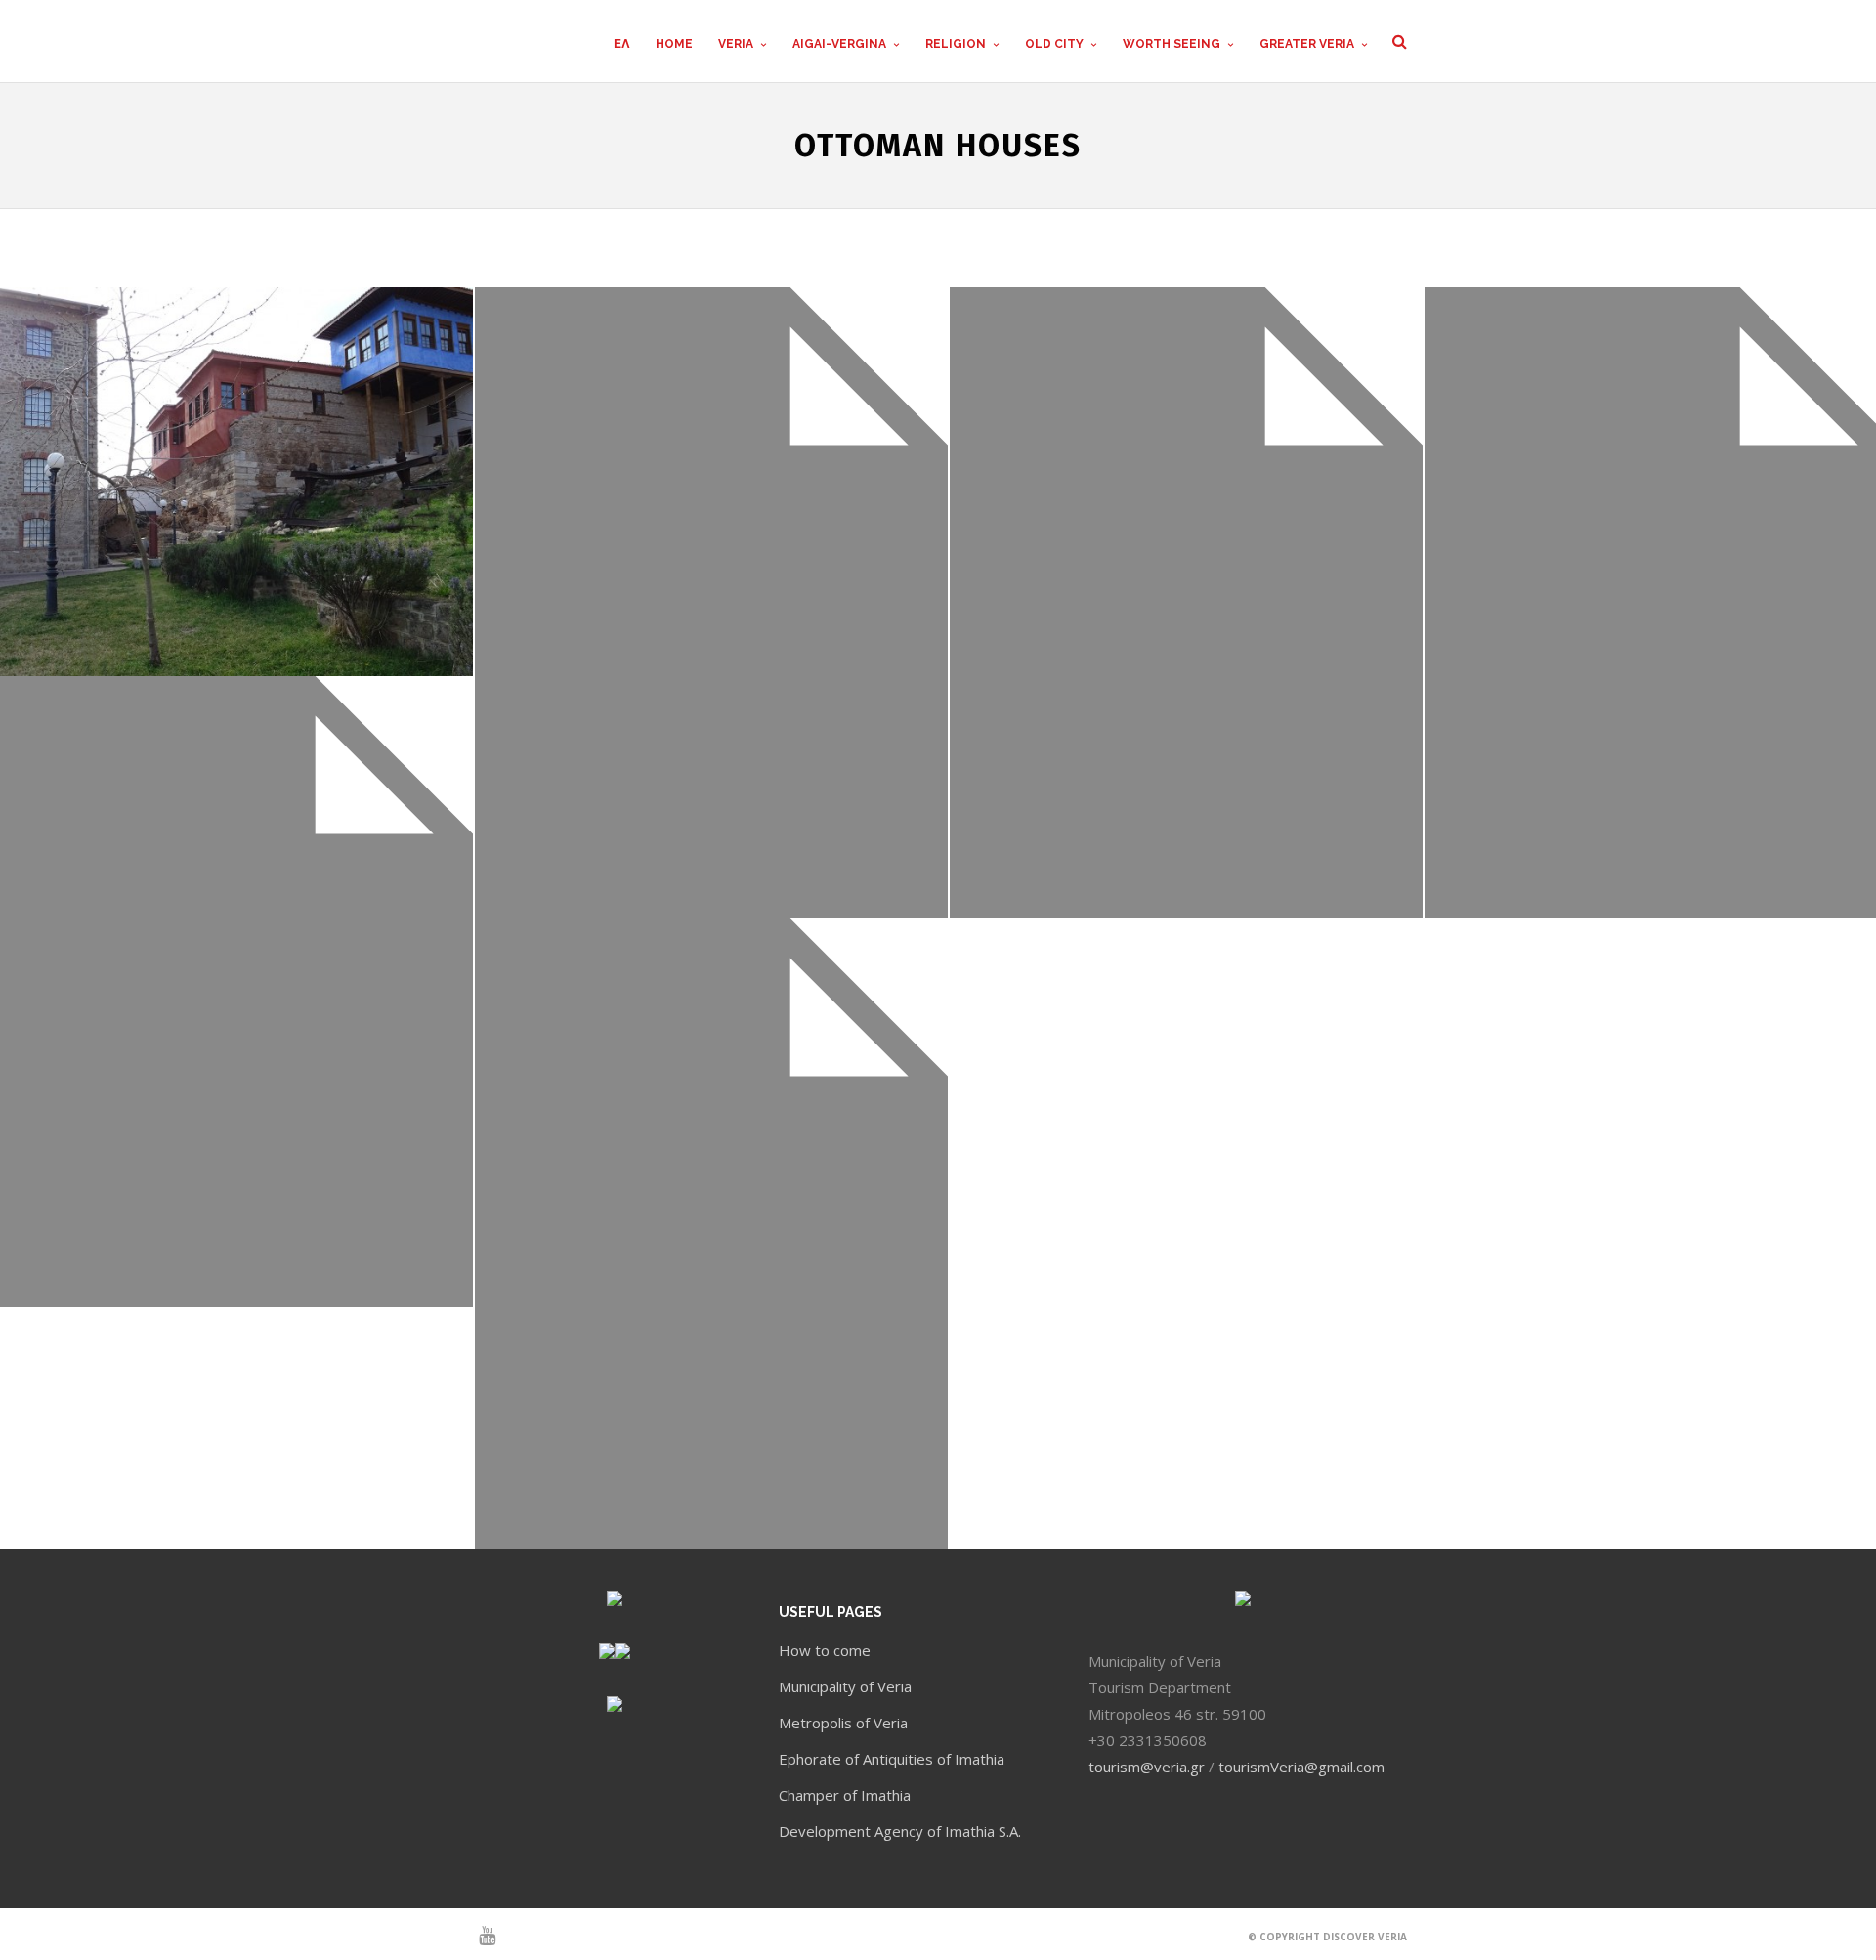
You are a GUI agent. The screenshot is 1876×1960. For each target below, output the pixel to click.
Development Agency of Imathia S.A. (900, 1831)
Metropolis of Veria (843, 1723)
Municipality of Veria (845, 1686)
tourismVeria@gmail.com (1301, 1767)
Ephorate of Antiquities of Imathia (892, 1759)
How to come (825, 1650)
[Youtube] (479, 1936)
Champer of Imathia (845, 1795)
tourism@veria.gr (1147, 1767)
